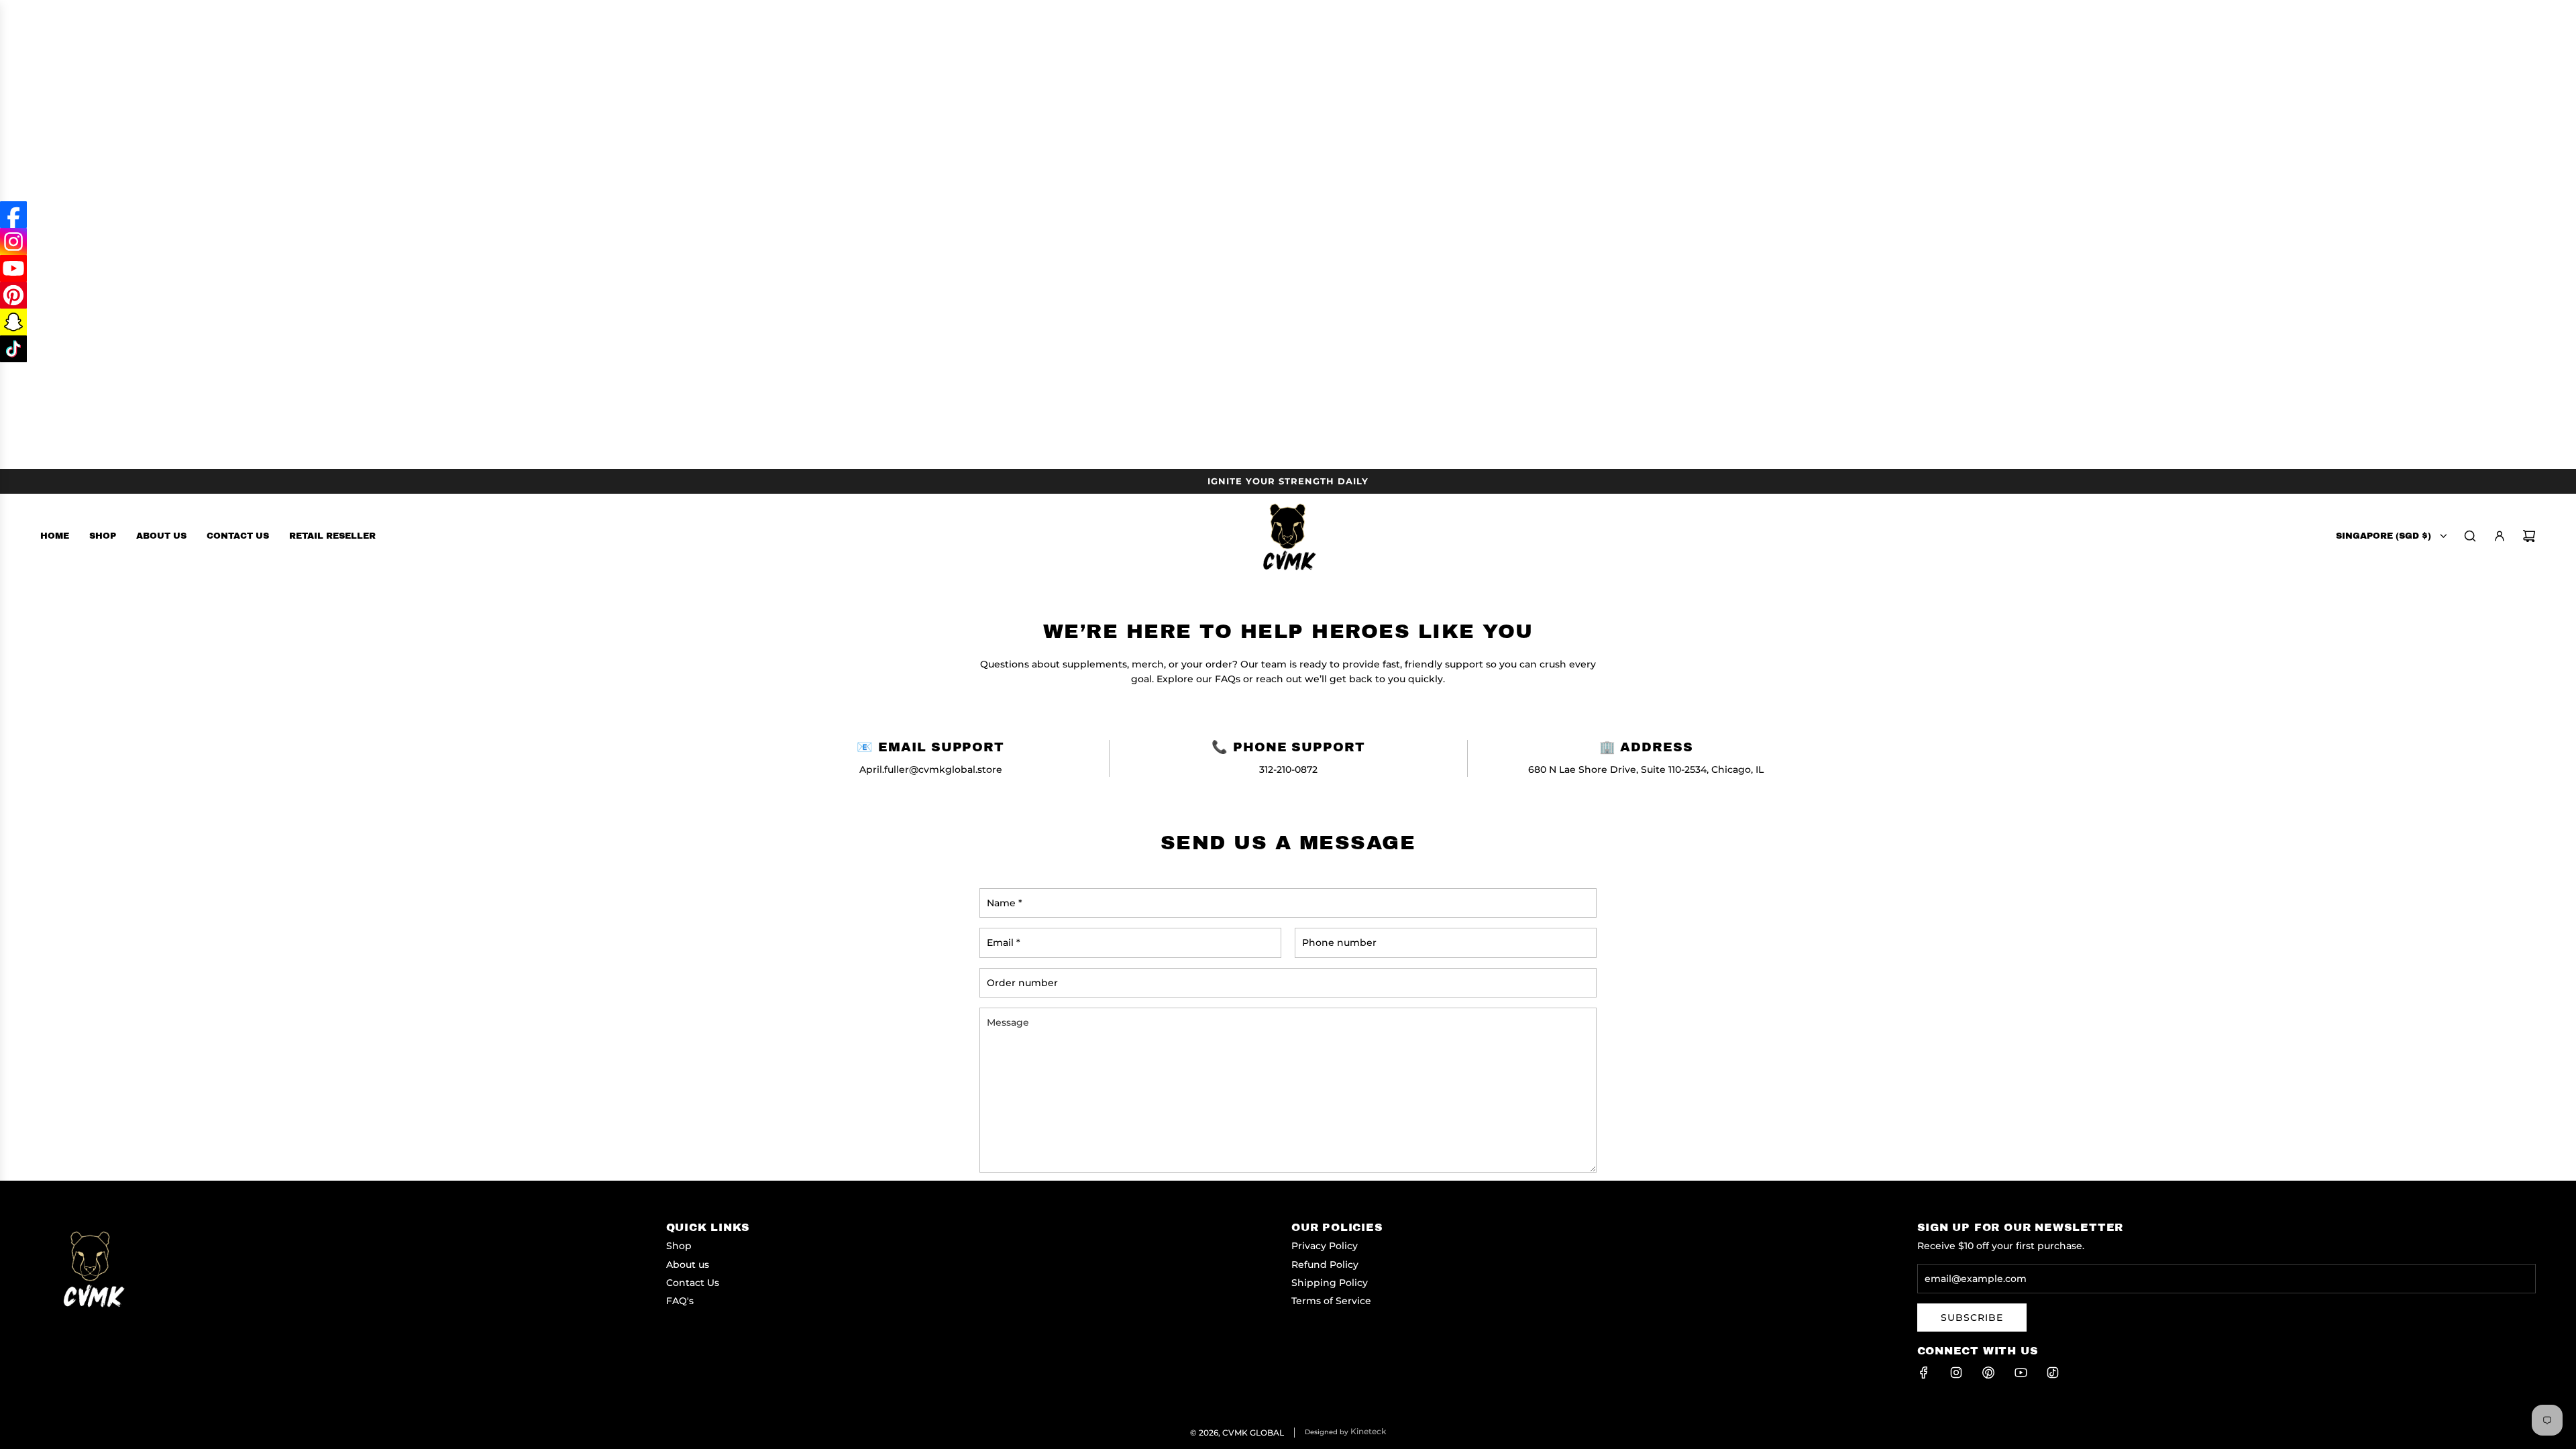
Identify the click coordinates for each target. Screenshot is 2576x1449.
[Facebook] (1924, 1373)
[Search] (2470, 536)
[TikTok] (2053, 1373)
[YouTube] (2021, 1373)
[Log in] (2500, 536)
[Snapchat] (13, 322)
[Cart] (2529, 536)
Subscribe (1972, 1318)
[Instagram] (1956, 1373)
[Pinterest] (1988, 1373)
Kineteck (1368, 1431)
